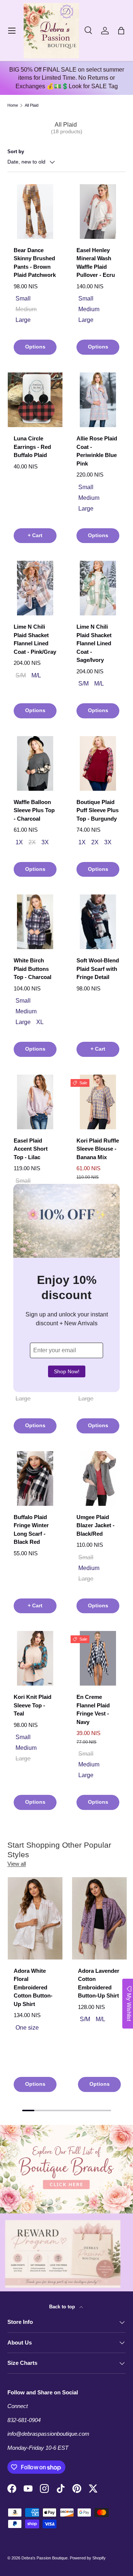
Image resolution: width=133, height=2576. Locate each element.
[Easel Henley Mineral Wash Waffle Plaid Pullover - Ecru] (98, 212)
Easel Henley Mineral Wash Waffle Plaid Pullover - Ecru (96, 263)
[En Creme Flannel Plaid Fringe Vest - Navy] (98, 1658)
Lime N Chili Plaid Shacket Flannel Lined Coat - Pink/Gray (35, 639)
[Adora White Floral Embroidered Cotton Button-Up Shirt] (35, 1918)
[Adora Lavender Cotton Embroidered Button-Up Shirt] (99, 1918)
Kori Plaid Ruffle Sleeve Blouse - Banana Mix (98, 1149)
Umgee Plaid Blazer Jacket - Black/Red (96, 1525)
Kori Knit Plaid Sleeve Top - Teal (33, 1705)
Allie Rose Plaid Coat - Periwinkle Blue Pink (97, 451)
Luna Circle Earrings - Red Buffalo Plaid (32, 447)
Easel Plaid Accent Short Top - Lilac (31, 1149)
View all (17, 1864)
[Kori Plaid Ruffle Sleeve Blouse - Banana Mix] (98, 1102)
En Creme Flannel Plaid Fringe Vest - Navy (93, 1709)
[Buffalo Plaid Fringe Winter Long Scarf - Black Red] (35, 1478)
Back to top (63, 2307)
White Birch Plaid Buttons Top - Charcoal (33, 969)
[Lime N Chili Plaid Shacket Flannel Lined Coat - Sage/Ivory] (98, 588)
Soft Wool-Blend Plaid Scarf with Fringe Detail (98, 969)
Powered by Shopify (88, 2558)
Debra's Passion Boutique (45, 2558)
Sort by (16, 152)
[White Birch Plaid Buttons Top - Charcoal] (35, 922)
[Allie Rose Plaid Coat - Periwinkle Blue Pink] (98, 400)
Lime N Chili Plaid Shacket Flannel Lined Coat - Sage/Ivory (94, 643)
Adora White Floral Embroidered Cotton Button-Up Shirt (33, 1987)
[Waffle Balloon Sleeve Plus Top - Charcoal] (35, 763)
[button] (121, 31)
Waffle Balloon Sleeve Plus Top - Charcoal (34, 810)
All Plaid (32, 105)
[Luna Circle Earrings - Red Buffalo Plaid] (35, 400)
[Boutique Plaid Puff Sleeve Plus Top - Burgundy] (98, 763)
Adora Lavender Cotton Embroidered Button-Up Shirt (99, 1983)
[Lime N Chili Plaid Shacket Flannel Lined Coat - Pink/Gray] (35, 588)
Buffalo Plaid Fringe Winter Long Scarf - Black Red (31, 1530)
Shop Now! (67, 1371)
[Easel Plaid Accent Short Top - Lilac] (35, 1102)
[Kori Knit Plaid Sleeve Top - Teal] (35, 1658)
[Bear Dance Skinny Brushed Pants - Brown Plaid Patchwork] (35, 212)
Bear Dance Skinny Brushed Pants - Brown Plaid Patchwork (35, 263)
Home (13, 105)
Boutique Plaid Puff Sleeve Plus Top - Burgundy (98, 810)
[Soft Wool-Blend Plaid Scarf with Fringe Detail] (98, 922)
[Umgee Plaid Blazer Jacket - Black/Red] (98, 1478)
